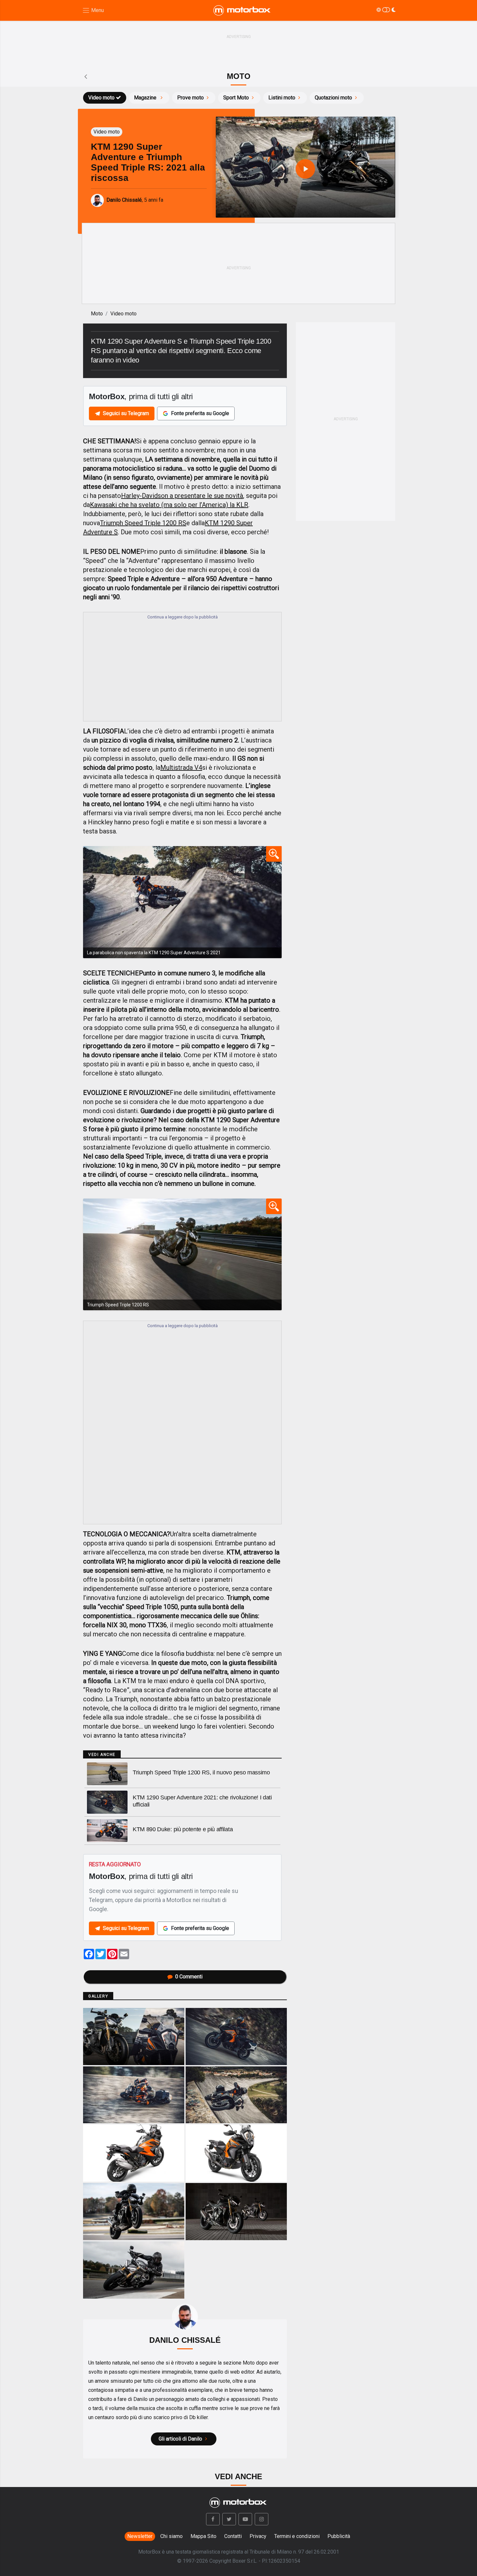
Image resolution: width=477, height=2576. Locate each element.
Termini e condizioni (297, 2536)
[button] (213, 2519)
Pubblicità (339, 2536)
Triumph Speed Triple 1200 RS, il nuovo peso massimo (201, 1772)
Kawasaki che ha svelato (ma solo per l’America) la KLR (169, 505)
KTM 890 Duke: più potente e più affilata (183, 1829)
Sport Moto (236, 98)
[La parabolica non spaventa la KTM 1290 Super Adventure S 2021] (182, 902)
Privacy (258, 2536)
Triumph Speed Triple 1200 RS (143, 523)
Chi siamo (171, 2536)
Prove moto (190, 98)
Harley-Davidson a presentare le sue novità (182, 496)
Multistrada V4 (181, 768)
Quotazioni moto (333, 98)
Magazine (146, 98)
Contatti (233, 2536)
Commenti (189, 1977)
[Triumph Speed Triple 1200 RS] (182, 1254)
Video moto (101, 98)
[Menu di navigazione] (93, 11)
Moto (97, 314)
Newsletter (140, 2536)
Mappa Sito (203, 2536)
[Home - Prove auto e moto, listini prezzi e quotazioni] (242, 10)
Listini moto (282, 98)
